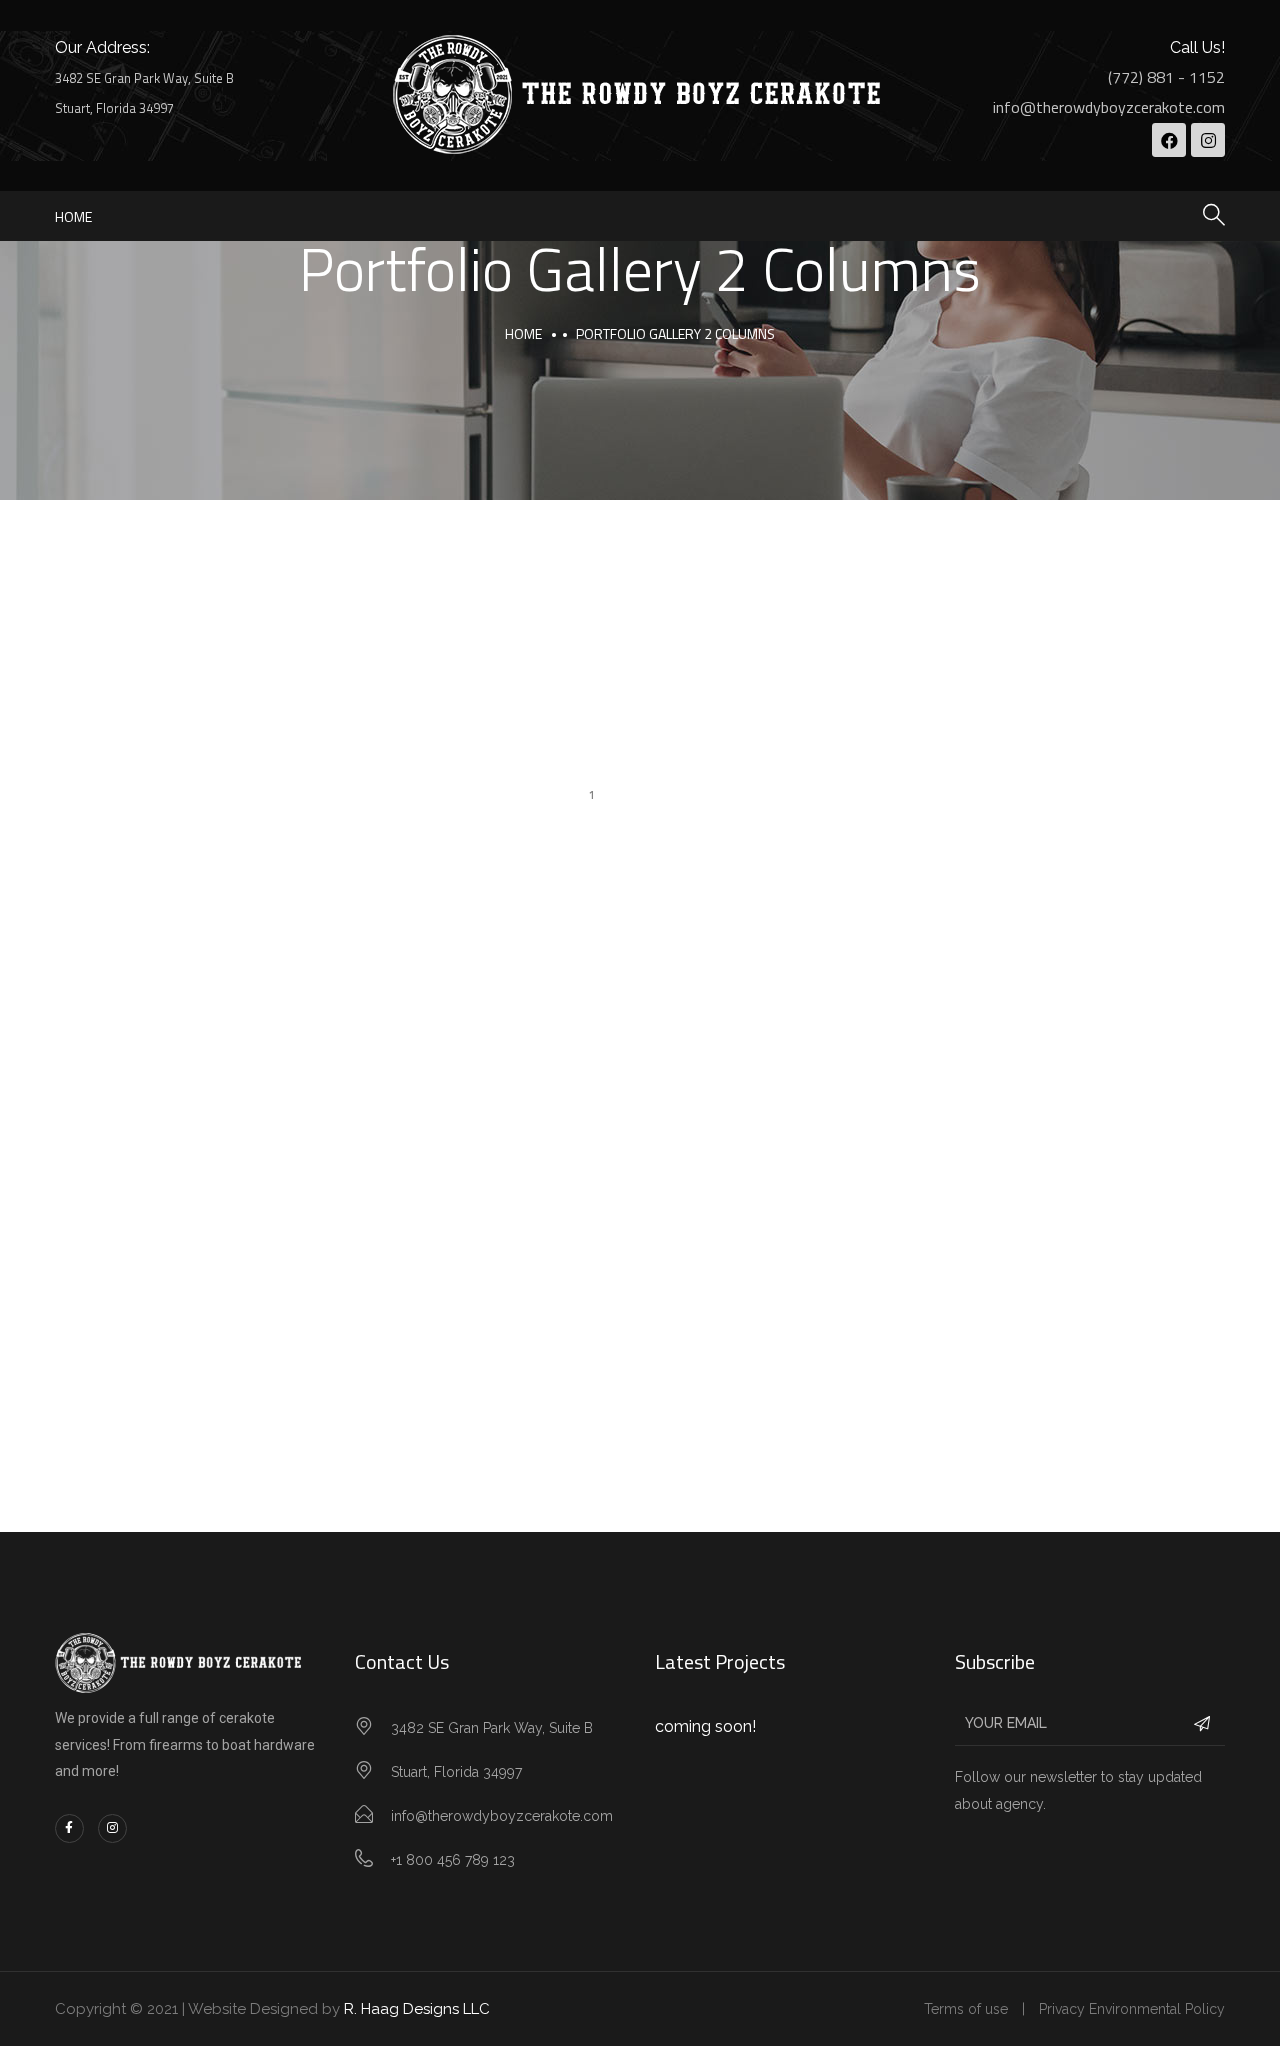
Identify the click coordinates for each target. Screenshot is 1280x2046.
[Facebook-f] (69, 1828)
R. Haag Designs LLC (417, 2009)
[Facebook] (1169, 140)
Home (73, 216)
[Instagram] (1208, 140)
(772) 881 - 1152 (1166, 77)
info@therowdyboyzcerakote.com (1109, 107)
